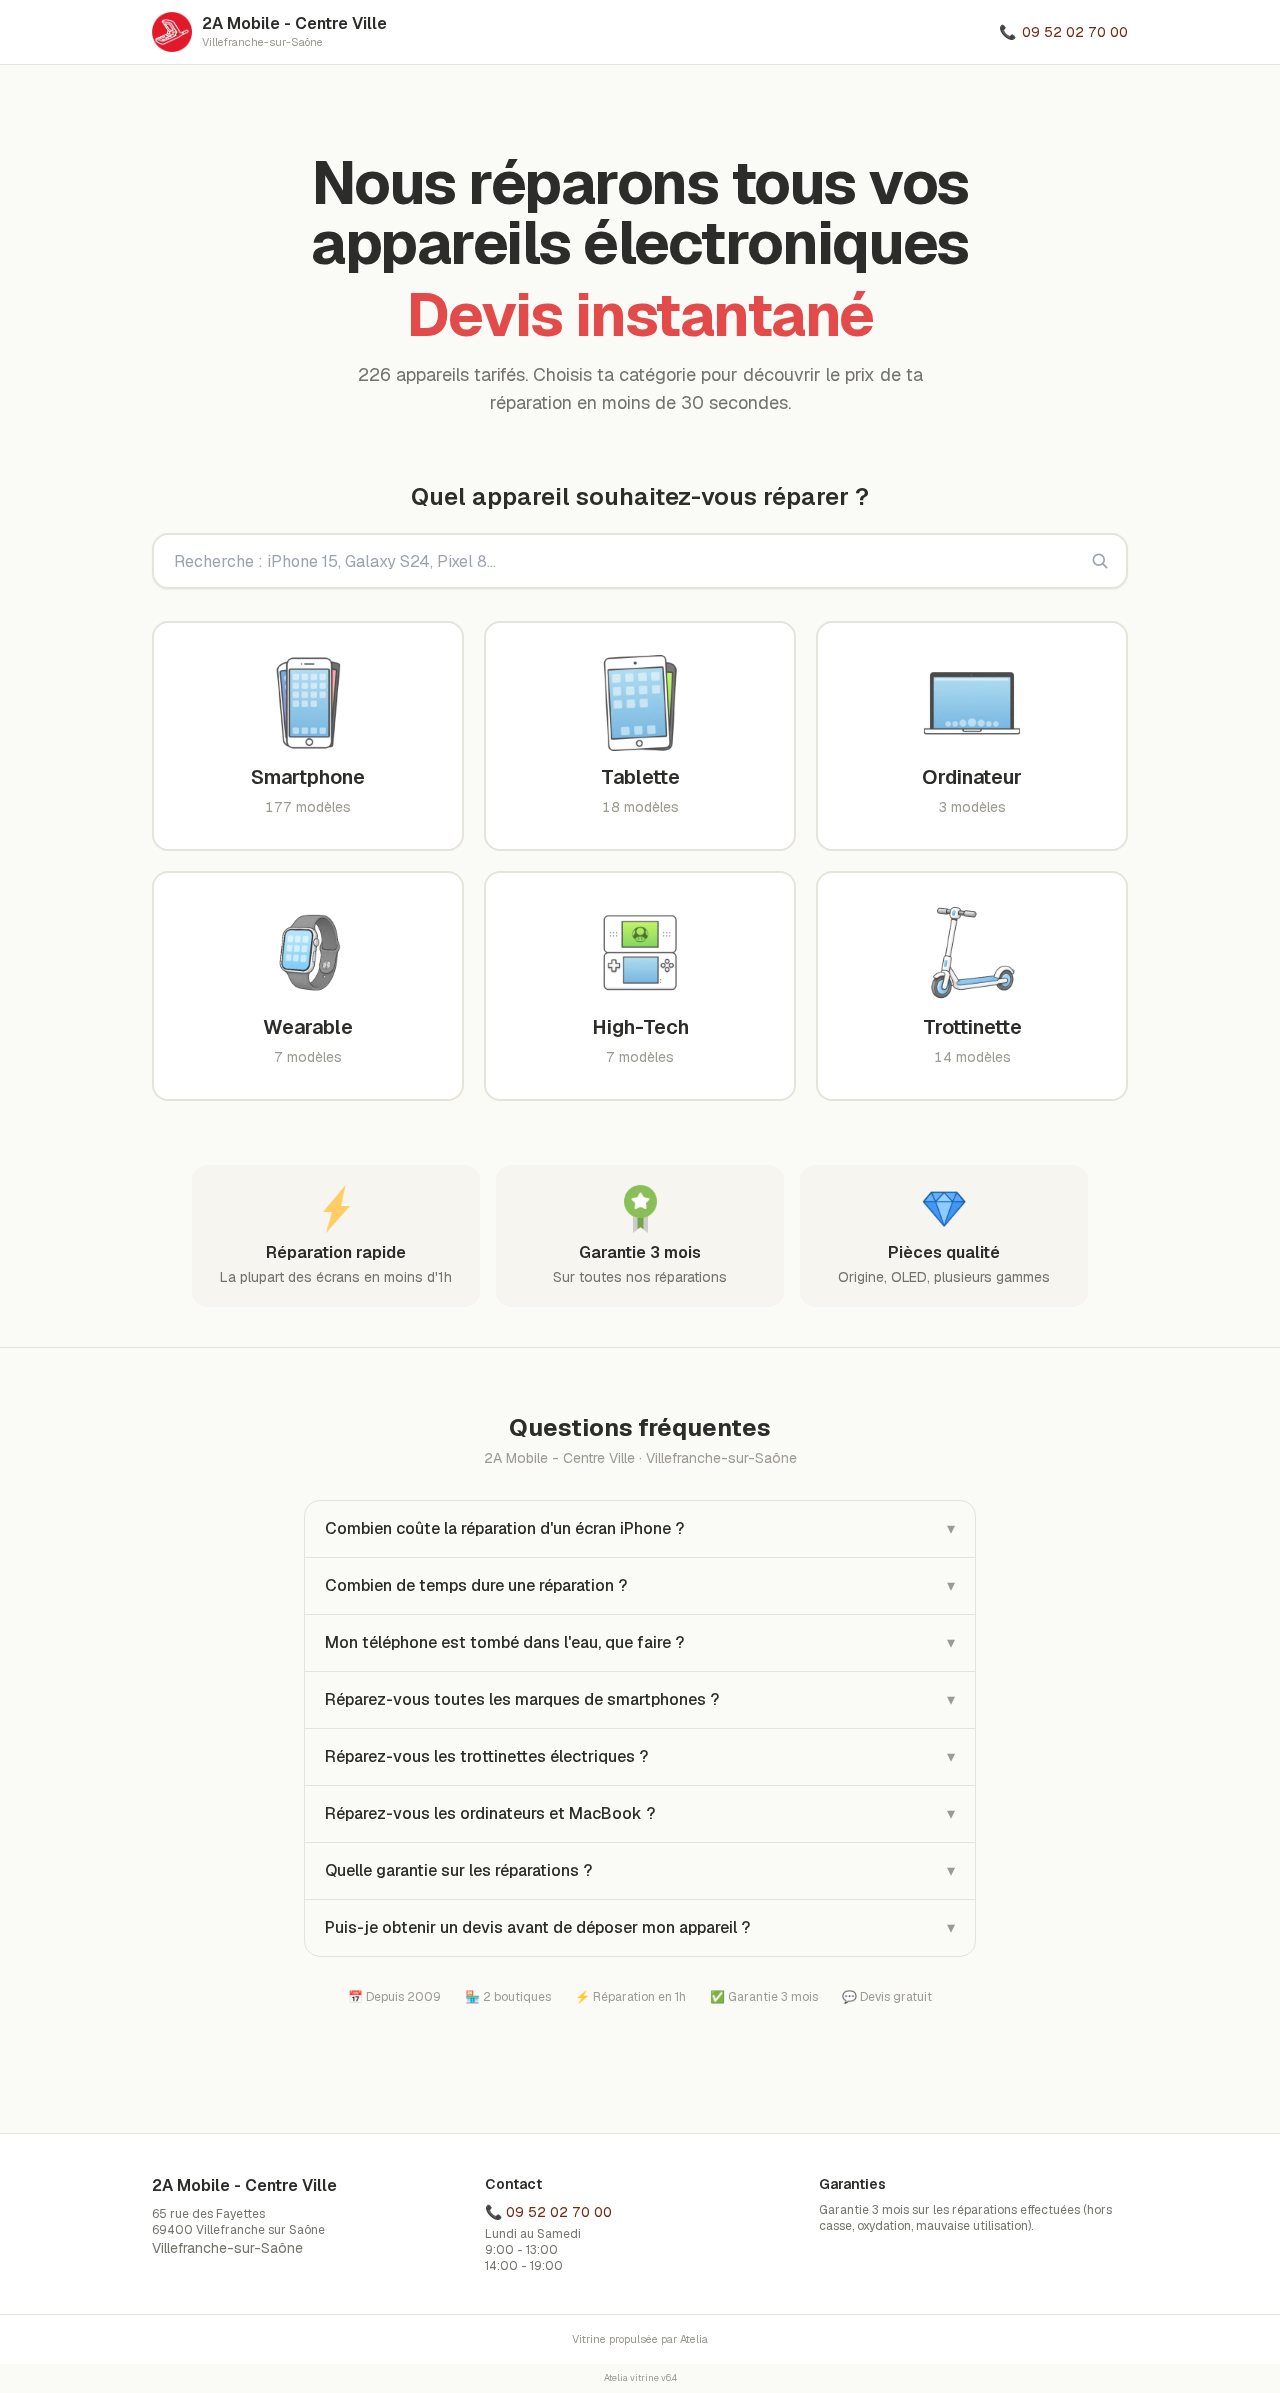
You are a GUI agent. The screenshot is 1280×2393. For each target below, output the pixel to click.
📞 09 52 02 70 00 (548, 2212)
